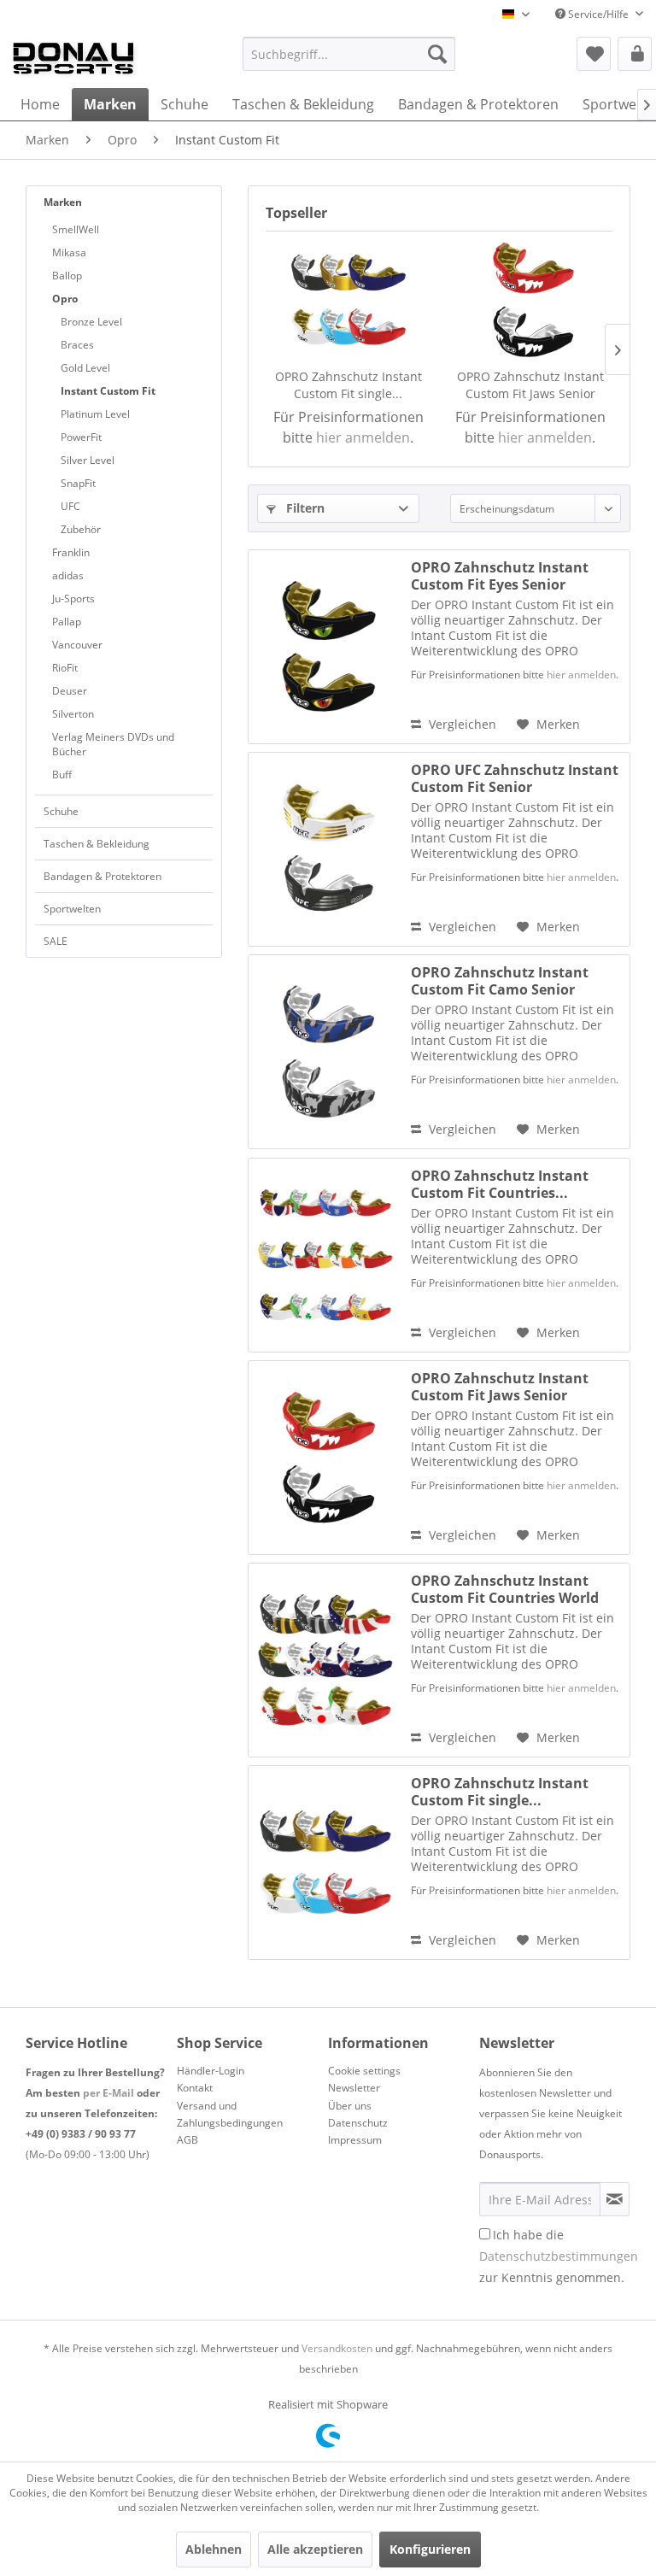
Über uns (350, 2106)
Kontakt (195, 2088)
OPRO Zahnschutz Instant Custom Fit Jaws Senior (530, 385)
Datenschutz (358, 2123)
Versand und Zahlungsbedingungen (230, 2114)
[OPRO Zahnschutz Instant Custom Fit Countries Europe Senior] (325, 1255)
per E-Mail (108, 2093)
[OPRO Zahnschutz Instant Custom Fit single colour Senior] (348, 300)
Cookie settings (364, 2071)
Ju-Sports (73, 599)
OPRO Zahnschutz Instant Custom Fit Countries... (500, 1184)
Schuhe (61, 811)
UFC (70, 506)
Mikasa (69, 252)
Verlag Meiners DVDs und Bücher (113, 744)
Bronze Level (91, 322)
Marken (63, 202)
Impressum (355, 2140)
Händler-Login (211, 2071)
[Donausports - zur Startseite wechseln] (73, 58)
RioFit (65, 668)
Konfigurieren (430, 2549)
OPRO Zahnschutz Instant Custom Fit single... (348, 385)
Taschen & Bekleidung (97, 844)
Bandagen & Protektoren (102, 876)
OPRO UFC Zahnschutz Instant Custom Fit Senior (515, 778)
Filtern (304, 508)
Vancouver (77, 645)
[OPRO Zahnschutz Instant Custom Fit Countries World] (325, 1660)
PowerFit (81, 437)
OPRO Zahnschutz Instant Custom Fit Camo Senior (500, 981)
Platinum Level (95, 414)
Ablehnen (214, 2549)
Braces (77, 345)
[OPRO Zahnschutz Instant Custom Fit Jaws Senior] (530, 300)
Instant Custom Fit (108, 391)
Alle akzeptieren (315, 2549)
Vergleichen (461, 724)
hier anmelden (363, 437)
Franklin (71, 552)
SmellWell (76, 229)
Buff (62, 775)
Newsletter (354, 2088)
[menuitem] (349, 54)
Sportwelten (72, 909)
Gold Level (85, 368)
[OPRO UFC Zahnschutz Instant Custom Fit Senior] (325, 849)
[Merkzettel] (594, 54)
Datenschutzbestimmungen (559, 2256)
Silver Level (88, 460)
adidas (68, 575)
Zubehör (81, 529)
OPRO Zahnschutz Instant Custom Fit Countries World (505, 1589)
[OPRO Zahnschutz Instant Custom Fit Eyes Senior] (325, 647)
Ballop (67, 276)
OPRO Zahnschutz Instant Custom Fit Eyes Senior (500, 576)
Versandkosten (337, 2348)
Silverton (73, 714)
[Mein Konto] (635, 54)
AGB (187, 2140)
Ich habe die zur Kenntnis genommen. (559, 2256)
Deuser (70, 691)
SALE (56, 941)
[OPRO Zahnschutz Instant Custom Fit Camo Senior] (325, 1052)
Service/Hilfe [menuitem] (598, 14)
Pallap (67, 622)
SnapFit (78, 483)
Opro (65, 299)
